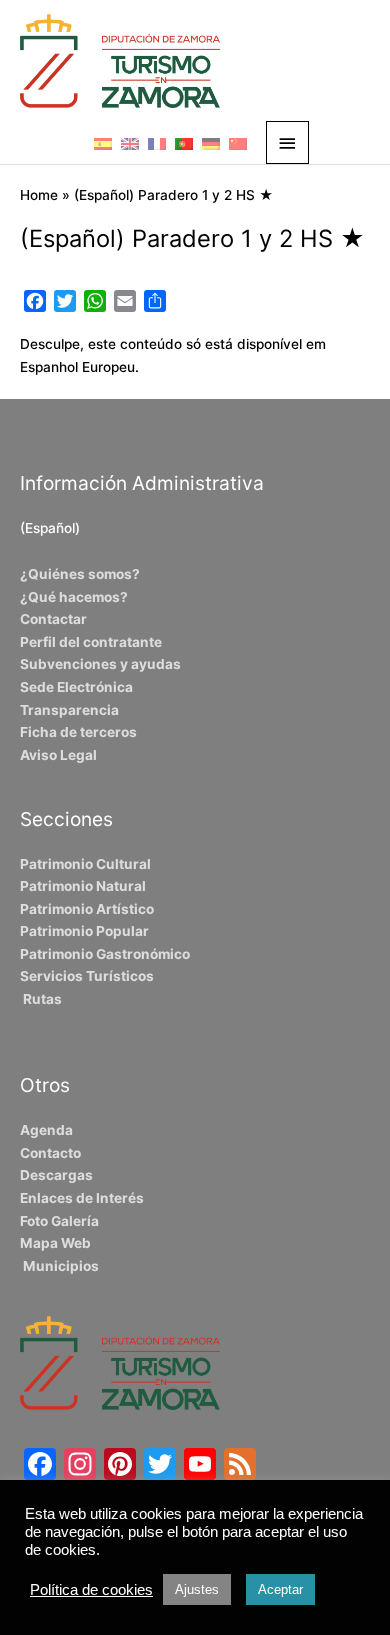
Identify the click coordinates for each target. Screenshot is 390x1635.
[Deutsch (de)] (211, 143)
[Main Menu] (288, 142)
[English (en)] (130, 143)
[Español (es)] (103, 143)
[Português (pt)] (184, 143)
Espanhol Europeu (77, 367)
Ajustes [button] (197, 1589)
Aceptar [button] (280, 1589)
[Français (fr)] (157, 143)
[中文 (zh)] (238, 143)
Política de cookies (91, 1590)
